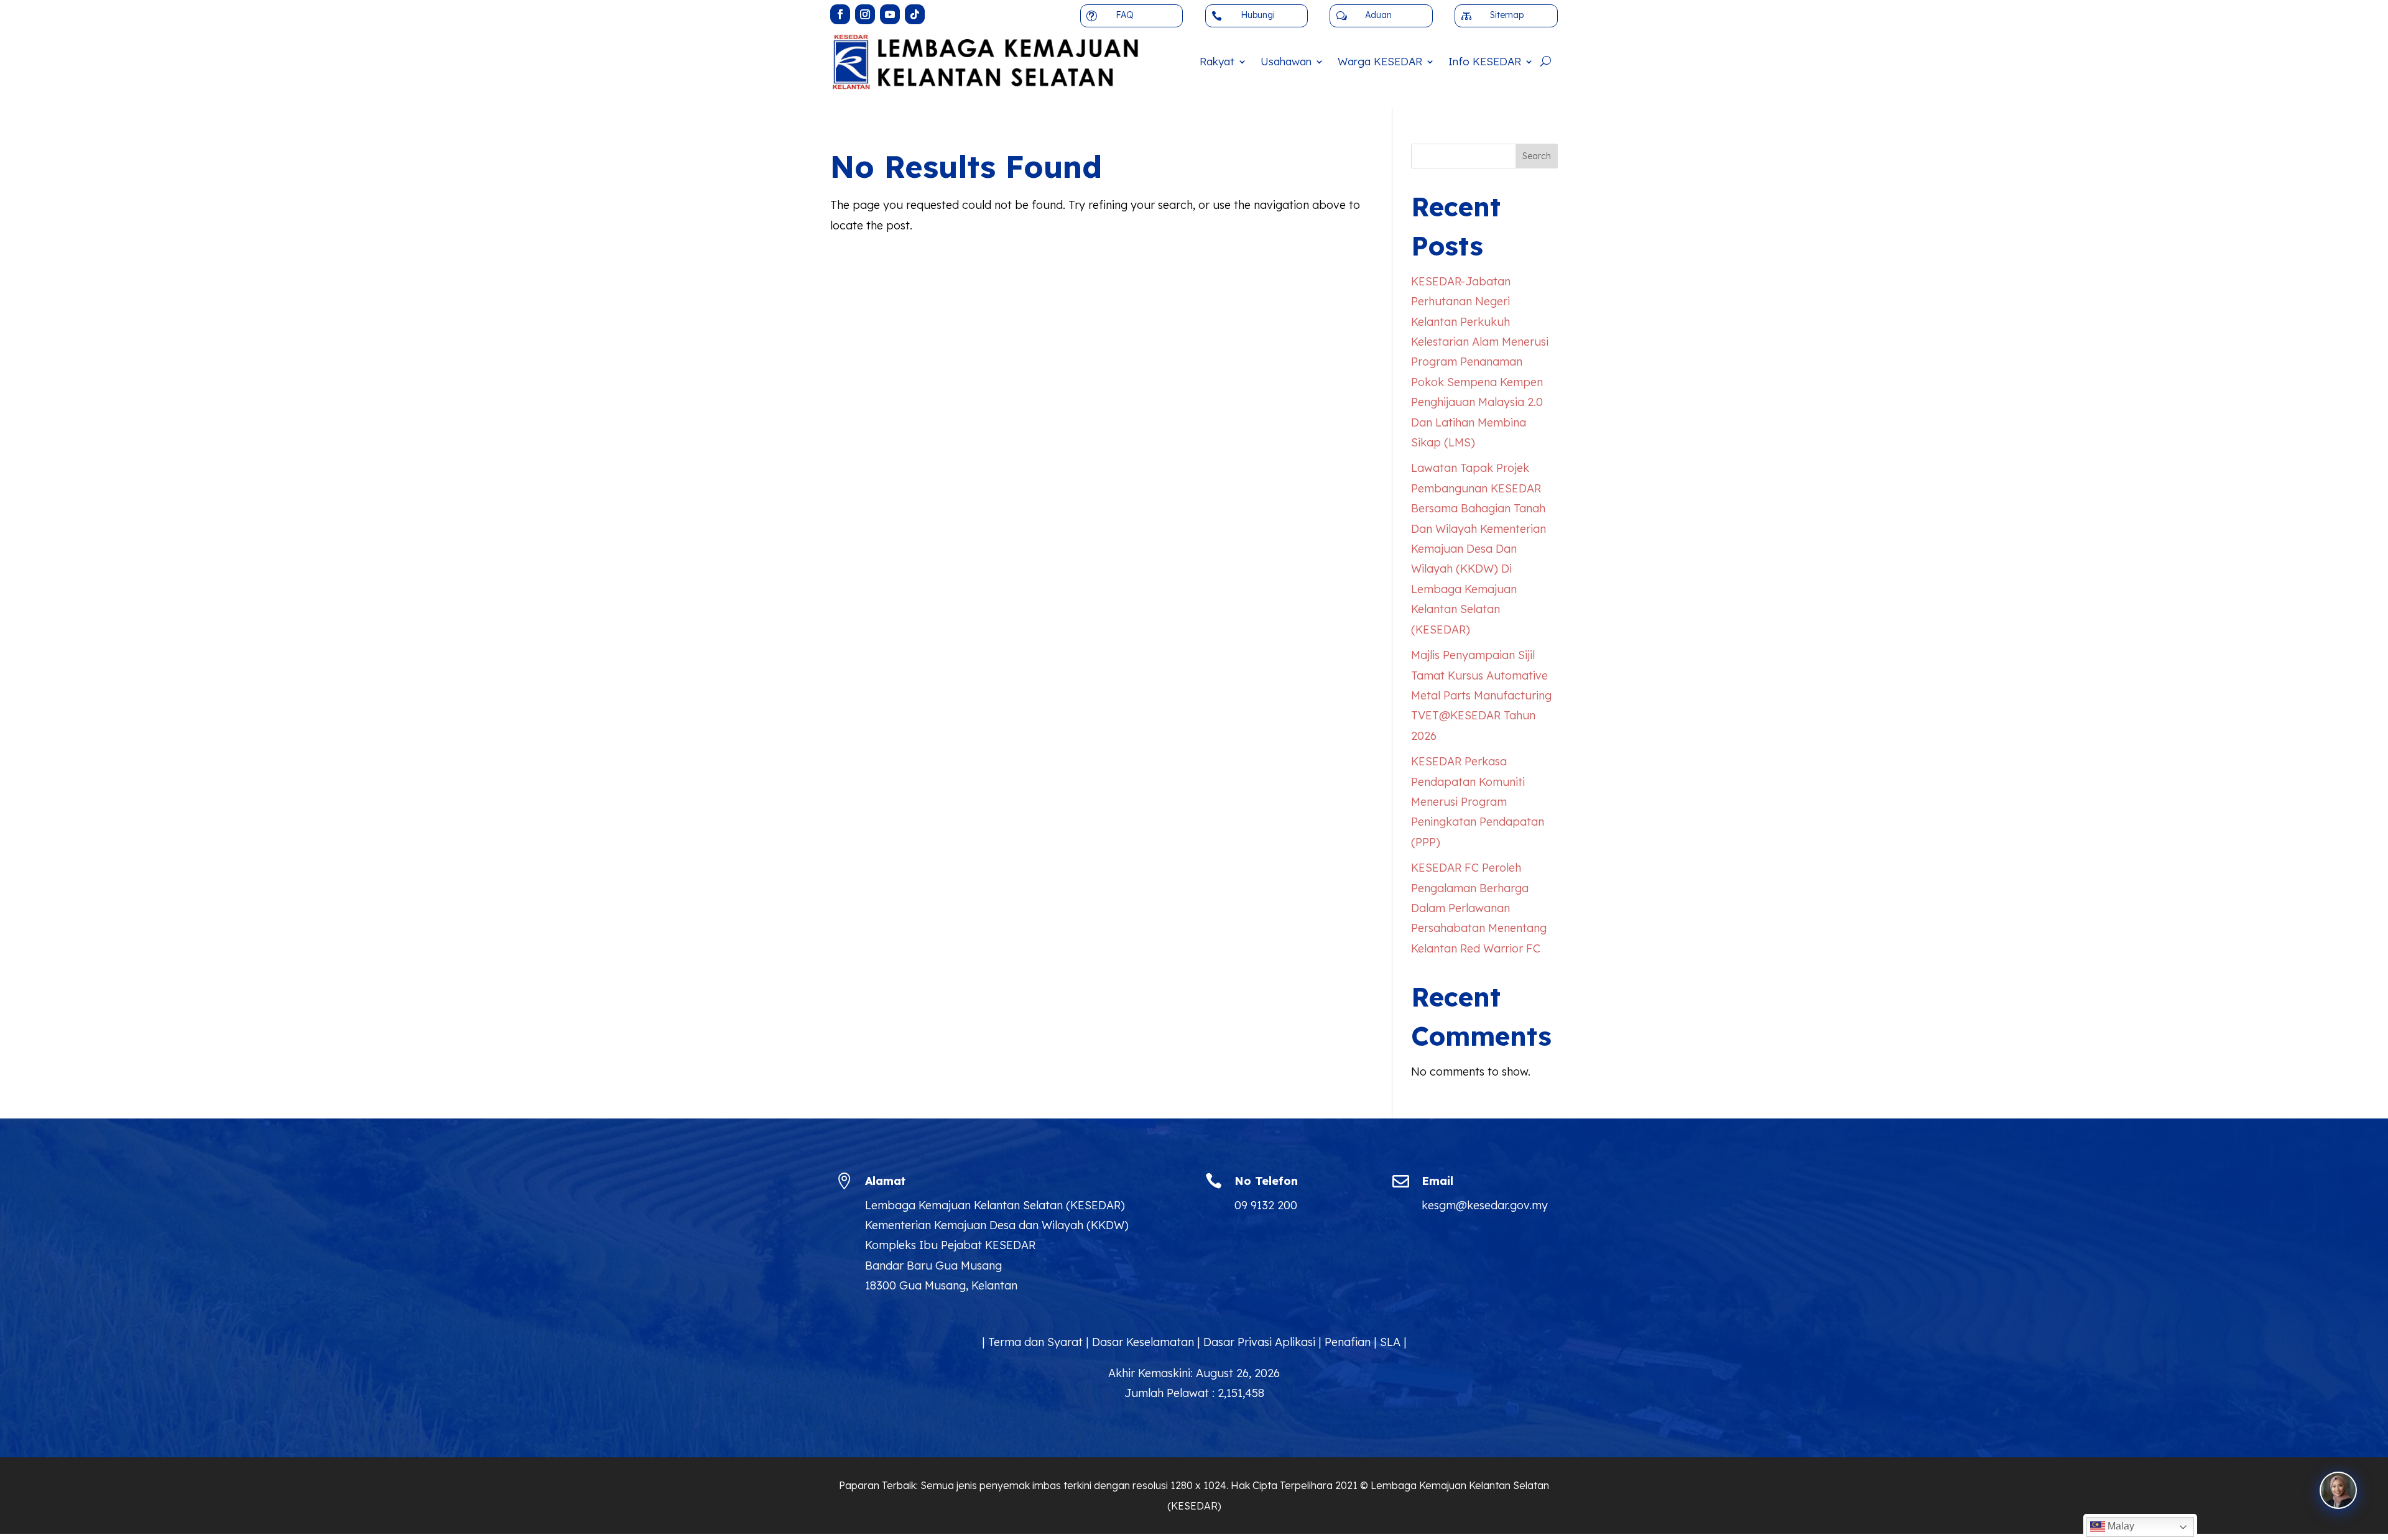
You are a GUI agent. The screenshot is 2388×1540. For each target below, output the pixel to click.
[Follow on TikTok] (915, 14)
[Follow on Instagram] (865, 14)
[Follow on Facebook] (840, 14)
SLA (1390, 1342)
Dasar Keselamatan (1143, 1342)
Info (1485, 61)
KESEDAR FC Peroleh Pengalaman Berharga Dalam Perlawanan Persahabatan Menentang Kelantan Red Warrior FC (1479, 908)
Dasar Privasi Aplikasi (1259, 1342)
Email (1437, 1181)
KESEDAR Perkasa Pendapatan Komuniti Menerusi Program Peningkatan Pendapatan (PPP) (1478, 802)
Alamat (885, 1181)
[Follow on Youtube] (890, 14)
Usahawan (1286, 61)
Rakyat (1217, 61)
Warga (1380, 61)
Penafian (1348, 1342)
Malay (2120, 1526)
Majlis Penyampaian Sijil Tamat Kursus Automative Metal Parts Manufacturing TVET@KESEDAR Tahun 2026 (1481, 695)
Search (1537, 156)
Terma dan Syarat (1035, 1342)
